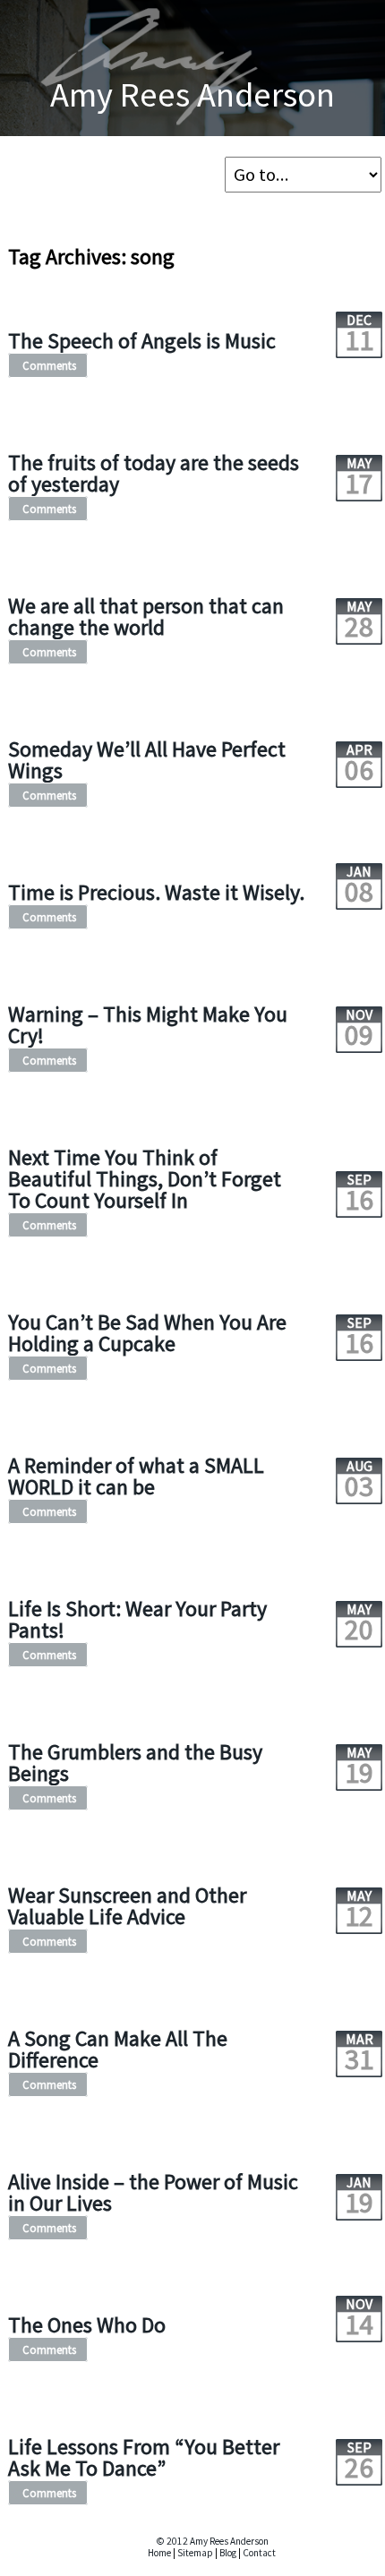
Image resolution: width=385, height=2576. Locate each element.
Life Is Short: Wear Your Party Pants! (137, 1619)
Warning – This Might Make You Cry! (148, 1025)
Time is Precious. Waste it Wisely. (156, 892)
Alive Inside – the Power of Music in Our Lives (153, 2192)
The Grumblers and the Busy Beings (135, 1763)
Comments (49, 365)
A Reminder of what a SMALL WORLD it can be (136, 1476)
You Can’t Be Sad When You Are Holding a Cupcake (147, 1333)
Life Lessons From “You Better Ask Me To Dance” (144, 2457)
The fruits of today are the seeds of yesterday (154, 473)
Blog (228, 2553)
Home (159, 2553)
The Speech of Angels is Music (142, 341)
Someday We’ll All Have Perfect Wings (147, 760)
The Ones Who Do (87, 2325)
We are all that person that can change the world (146, 616)
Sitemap (195, 2553)
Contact (259, 2553)
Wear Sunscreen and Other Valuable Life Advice (127, 1906)
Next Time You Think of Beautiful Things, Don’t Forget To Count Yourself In (145, 1179)
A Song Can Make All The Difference (118, 2049)
